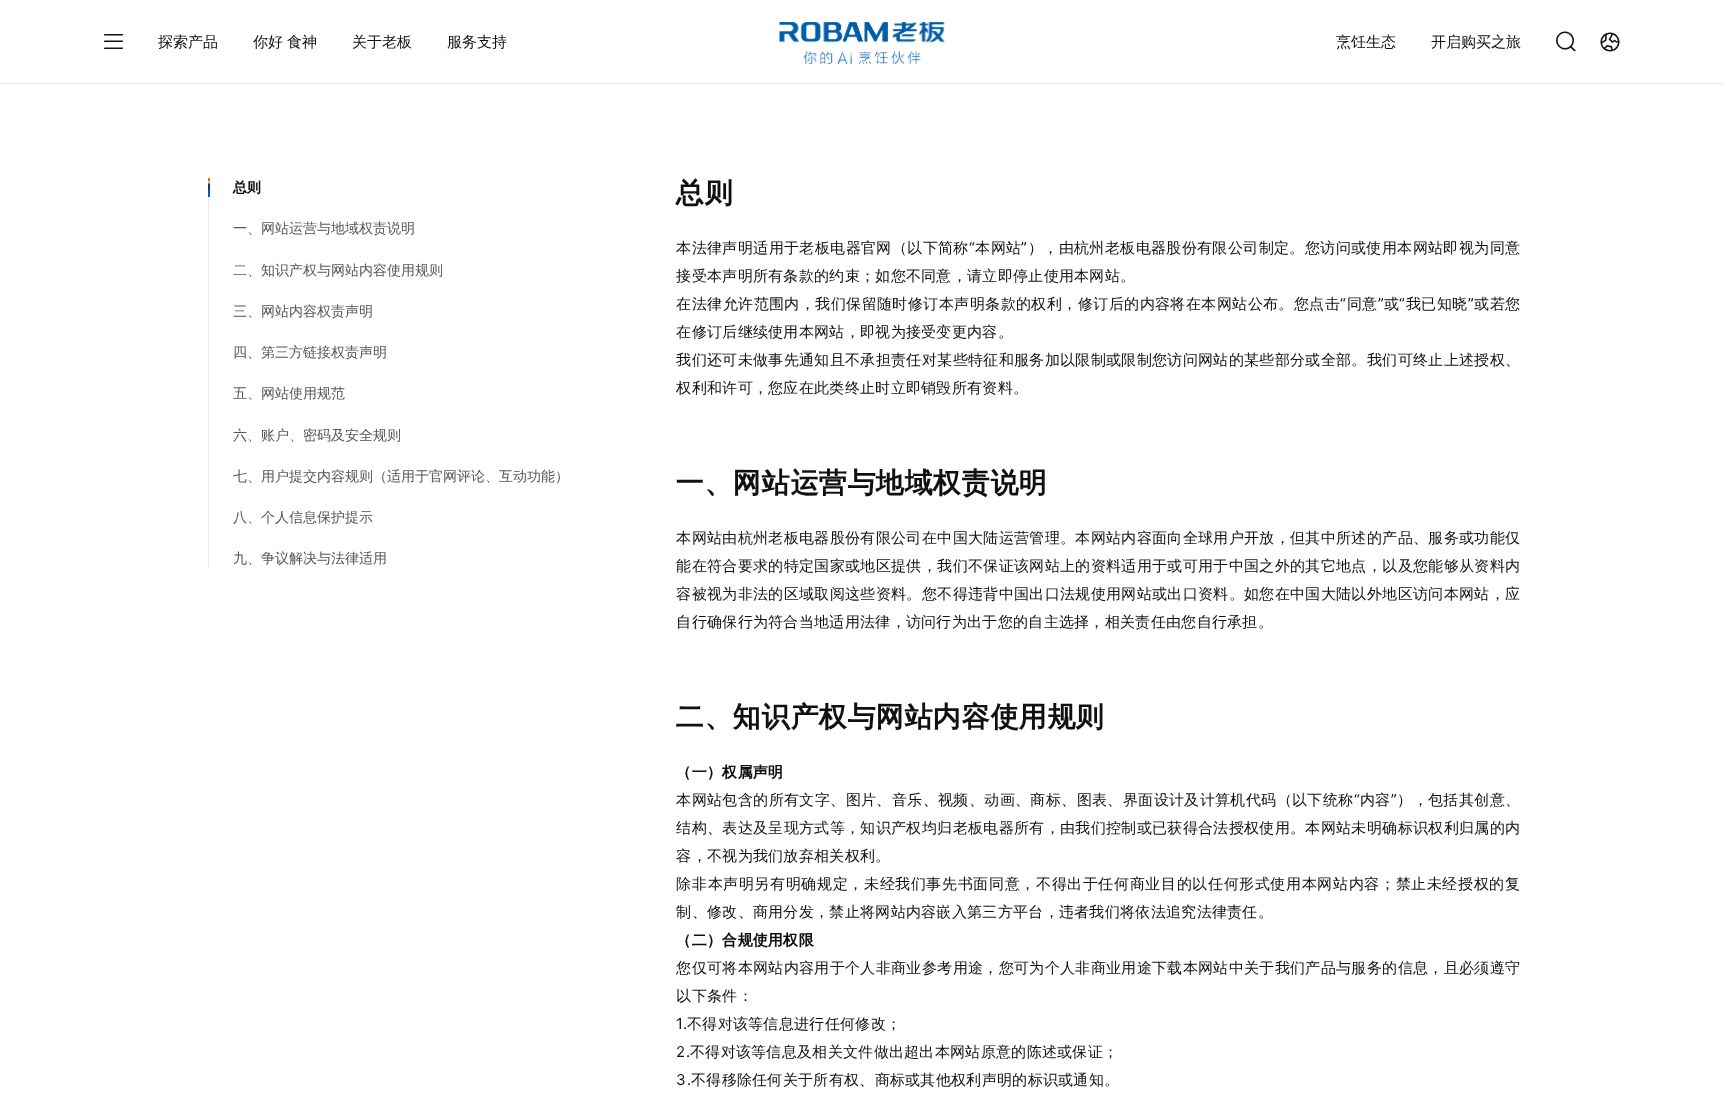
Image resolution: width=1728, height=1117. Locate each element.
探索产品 (188, 41)
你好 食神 (285, 41)
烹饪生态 (1366, 41)
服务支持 (477, 41)
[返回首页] (861, 43)
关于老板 (382, 41)
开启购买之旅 (1476, 41)
